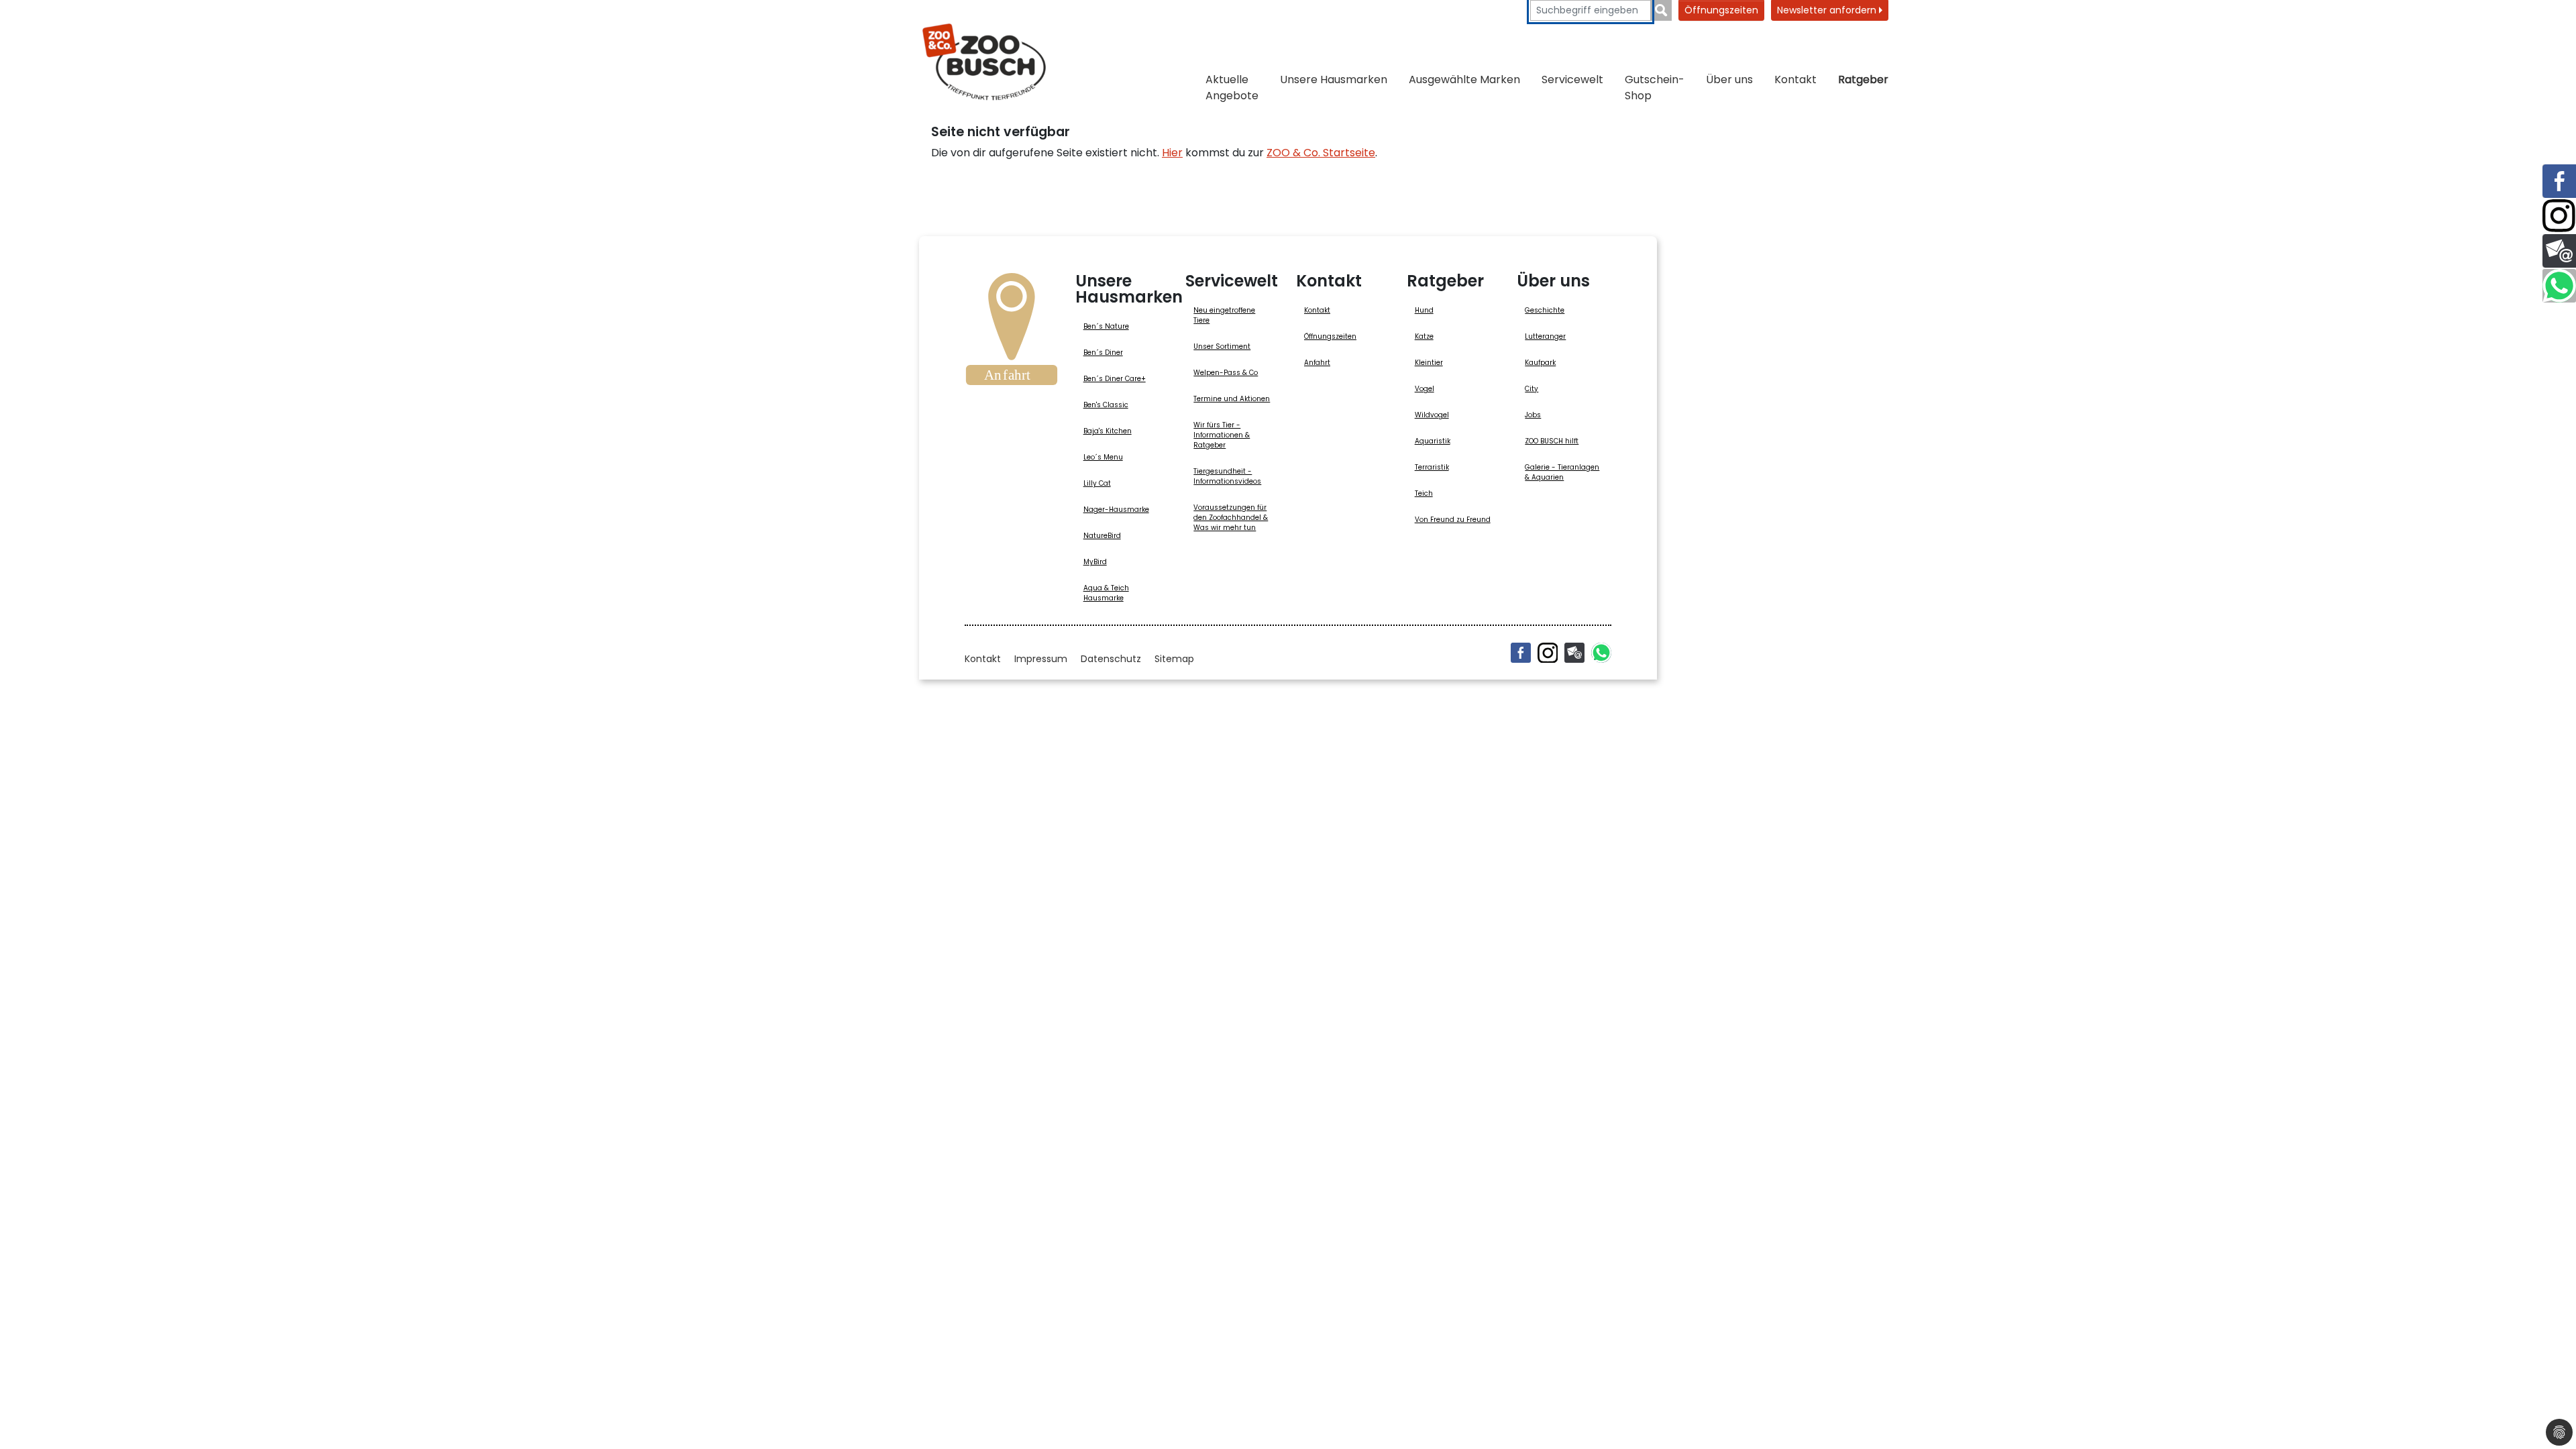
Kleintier (1429, 363)
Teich (1424, 493)
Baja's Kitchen (1108, 431)
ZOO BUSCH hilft (1552, 441)
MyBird (1095, 562)
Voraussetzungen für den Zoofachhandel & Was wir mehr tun (1231, 518)
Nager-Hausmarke (1116, 509)
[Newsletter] (1574, 653)
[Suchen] (1661, 10)
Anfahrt (1317, 363)
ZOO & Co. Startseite (1321, 153)
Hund (1424, 310)
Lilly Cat (1097, 483)
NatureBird (1102, 536)
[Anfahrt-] (1012, 333)
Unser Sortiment (1222, 346)
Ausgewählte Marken (1464, 79)
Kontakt (1795, 79)
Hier (1172, 153)
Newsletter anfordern (1828, 10)
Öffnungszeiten (1721, 10)
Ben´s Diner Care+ (1115, 379)
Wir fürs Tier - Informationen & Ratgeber (1222, 435)
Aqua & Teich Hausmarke (1106, 593)
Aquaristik (1433, 441)
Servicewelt (1572, 79)
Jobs (1533, 415)
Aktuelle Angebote (1232, 88)
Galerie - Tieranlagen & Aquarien (1562, 472)
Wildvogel (1432, 415)
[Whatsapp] (1601, 653)
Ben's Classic (1106, 405)
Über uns (1729, 79)
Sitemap (1174, 659)
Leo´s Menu (1103, 457)
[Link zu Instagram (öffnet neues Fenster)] (2559, 216)
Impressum (1041, 659)
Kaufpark (1540, 363)
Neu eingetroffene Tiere (1224, 315)
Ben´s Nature (1106, 326)
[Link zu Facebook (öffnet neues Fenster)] (2559, 181)
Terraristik (1432, 467)
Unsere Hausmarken (1334, 79)
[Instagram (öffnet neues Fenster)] (1548, 653)
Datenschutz (1111, 659)
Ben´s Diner (1103, 353)
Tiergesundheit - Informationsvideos (1227, 476)
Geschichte (1545, 310)
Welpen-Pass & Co (1226, 373)
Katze (1424, 336)
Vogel (1425, 389)
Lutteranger (1545, 336)
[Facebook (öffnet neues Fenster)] (1521, 653)
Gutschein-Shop (1655, 88)
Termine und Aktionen (1232, 399)
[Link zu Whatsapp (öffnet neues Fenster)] (2559, 286)
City (1532, 389)
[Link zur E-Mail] (2559, 251)
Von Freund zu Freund (1453, 520)
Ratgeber (1863, 79)
